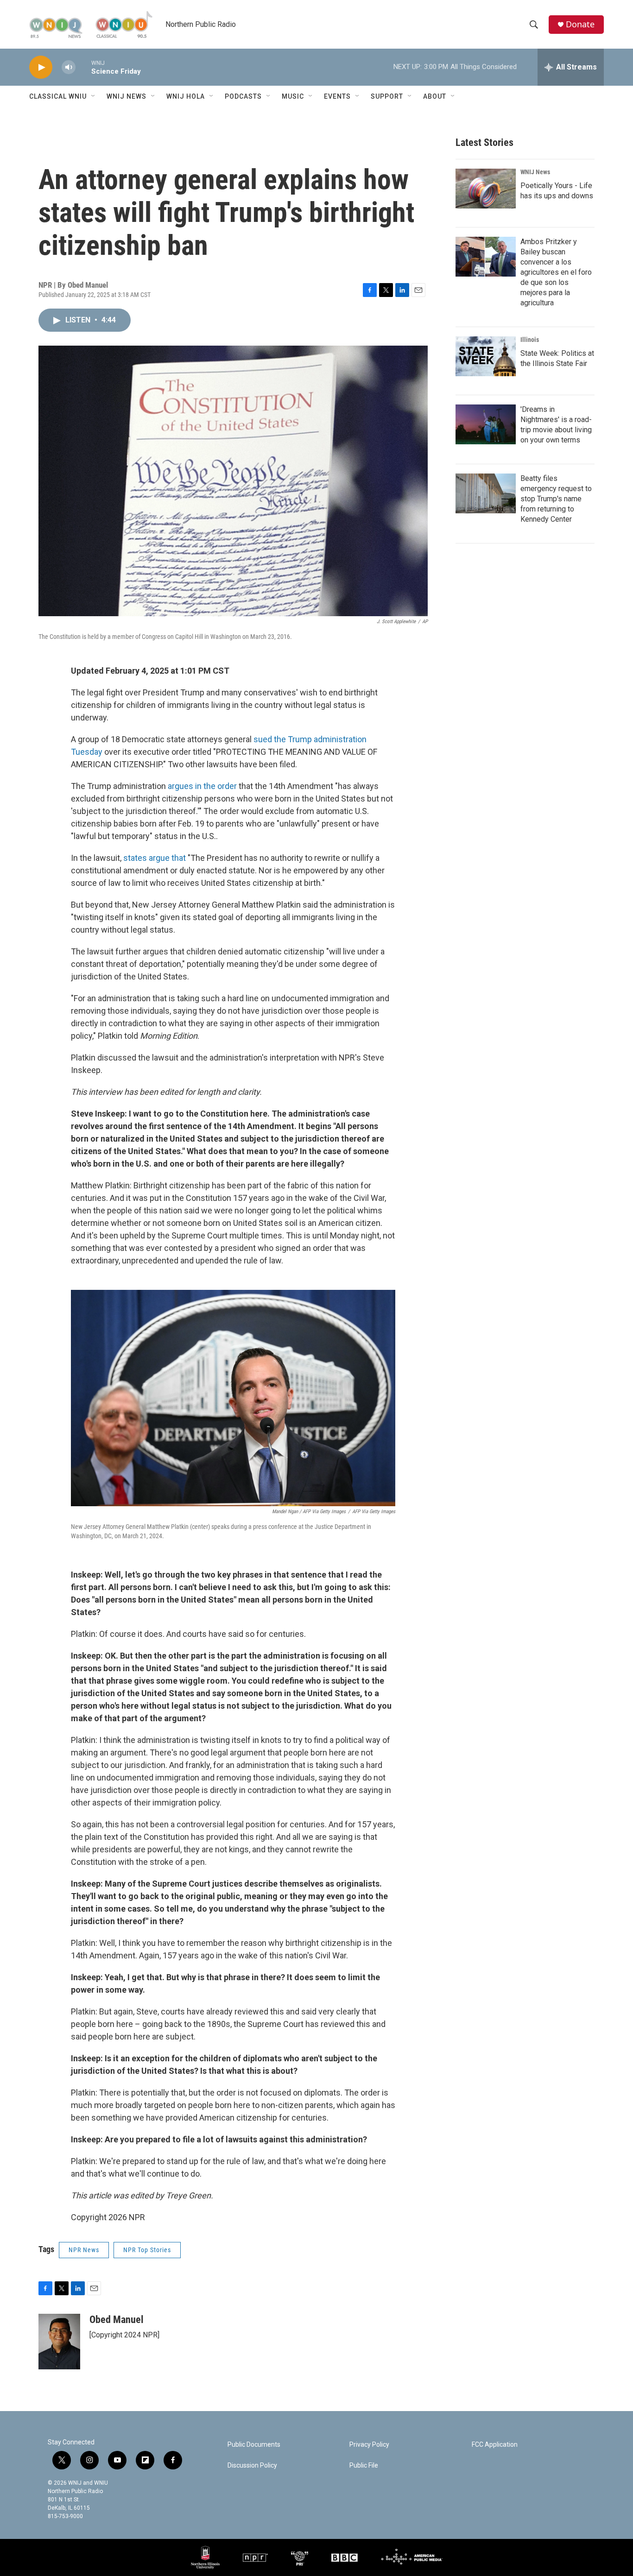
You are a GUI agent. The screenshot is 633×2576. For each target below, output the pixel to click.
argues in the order (202, 786)
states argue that (155, 858)
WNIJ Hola (186, 96)
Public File (364, 2466)
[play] (41, 67)
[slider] (83, 67)
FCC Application (495, 2445)
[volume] (69, 67)
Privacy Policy (369, 2445)
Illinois (530, 340)
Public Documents (254, 2445)
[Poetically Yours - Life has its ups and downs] (486, 189)
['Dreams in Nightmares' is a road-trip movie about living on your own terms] (486, 424)
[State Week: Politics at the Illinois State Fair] (486, 356)
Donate (580, 24)
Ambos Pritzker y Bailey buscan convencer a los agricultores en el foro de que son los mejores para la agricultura (556, 272)
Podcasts (243, 96)
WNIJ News (127, 96)
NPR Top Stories (147, 2250)
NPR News (84, 2250)
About (435, 96)
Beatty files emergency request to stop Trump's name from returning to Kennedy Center (556, 499)
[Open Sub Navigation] (94, 96)
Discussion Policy (252, 2466)
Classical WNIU (58, 96)
